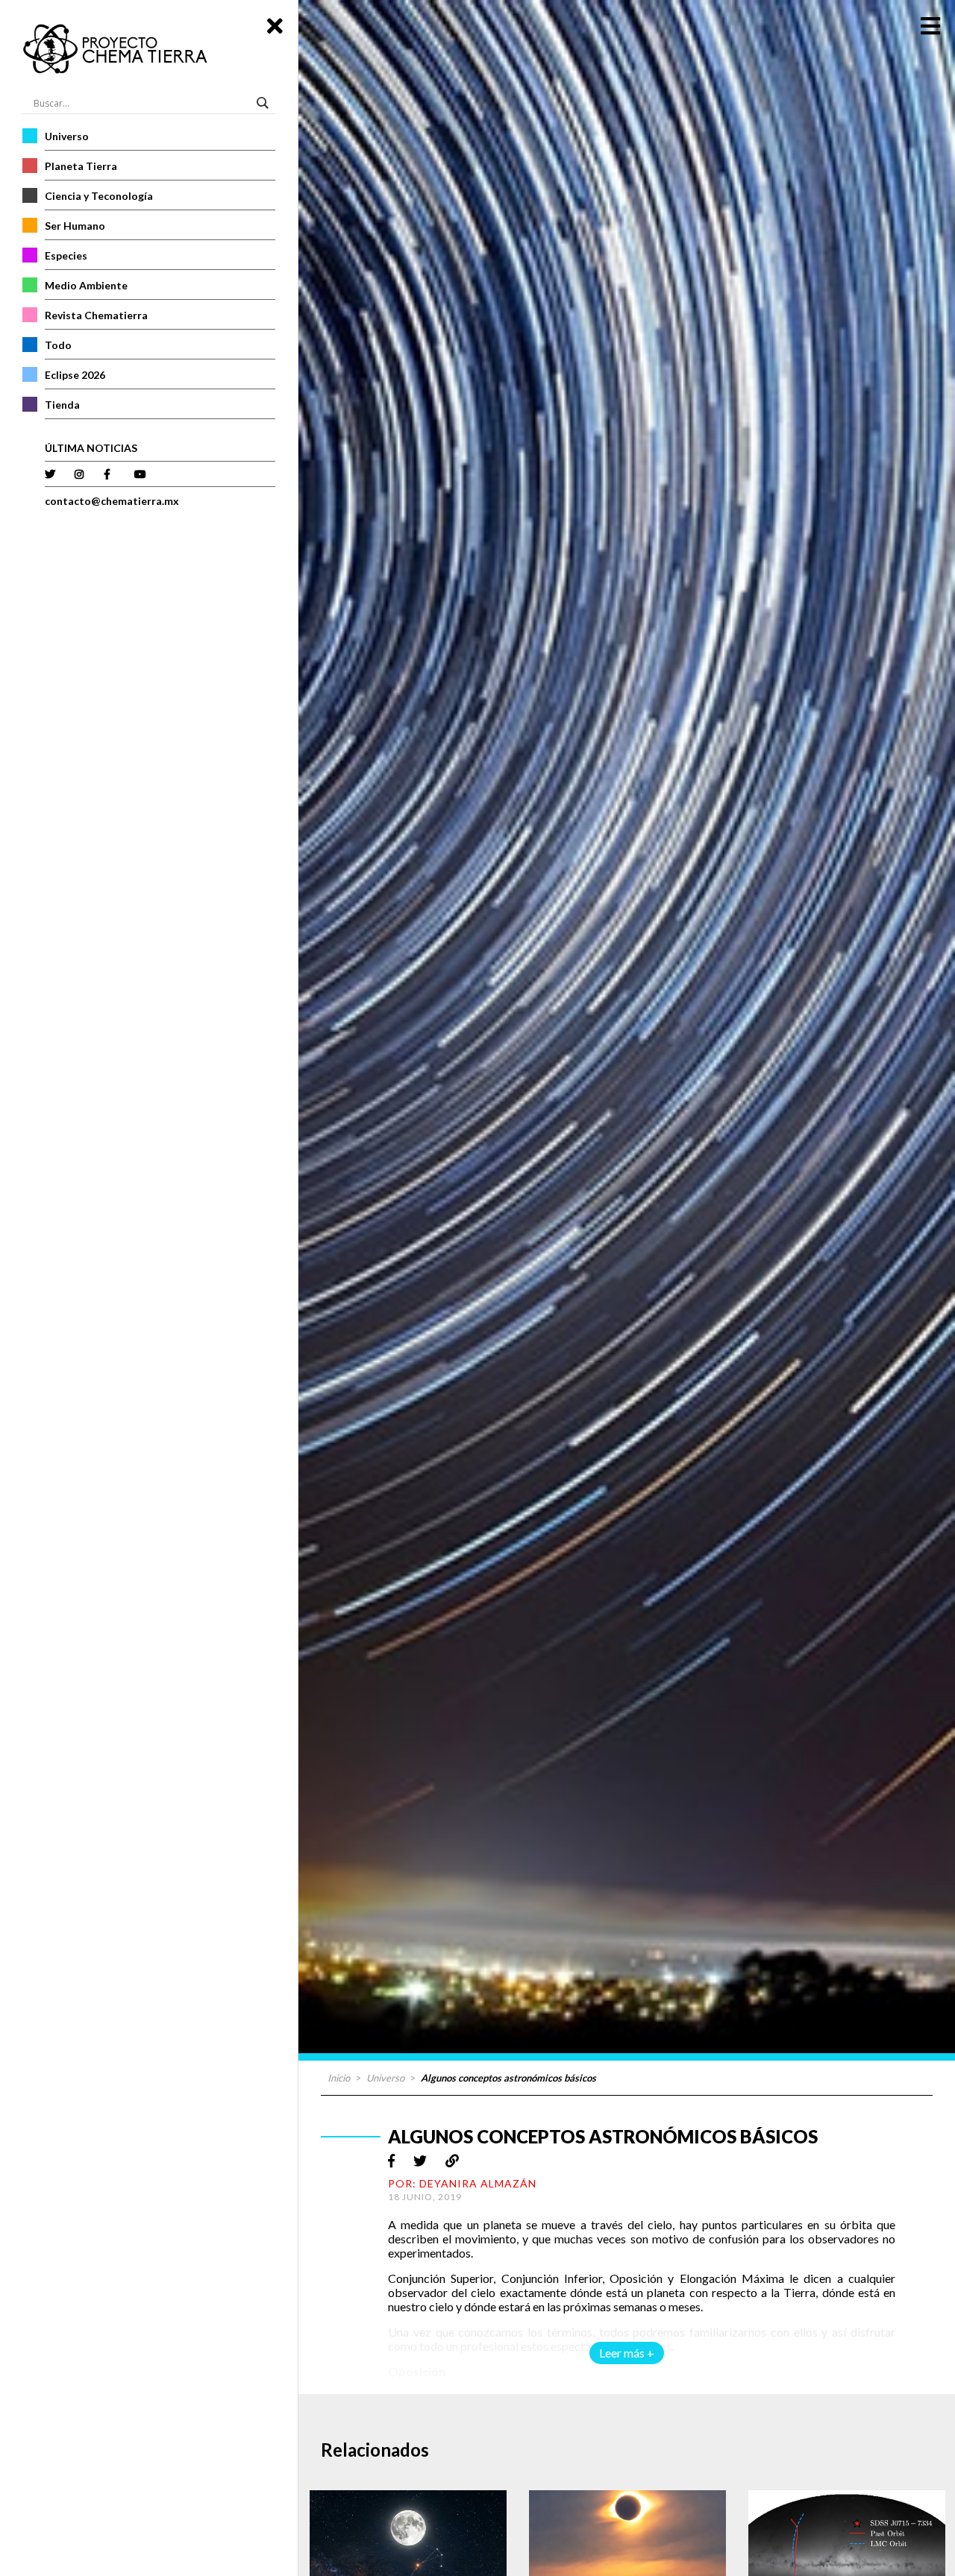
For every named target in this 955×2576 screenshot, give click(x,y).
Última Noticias (91, 448)
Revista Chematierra (96, 315)
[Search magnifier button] (265, 103)
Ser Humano (75, 226)
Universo (67, 136)
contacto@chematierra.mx (112, 501)
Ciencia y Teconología (99, 196)
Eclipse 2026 (75, 375)
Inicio (339, 2078)
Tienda (62, 405)
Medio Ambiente (86, 285)
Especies (66, 255)
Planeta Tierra (81, 166)
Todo (58, 345)
